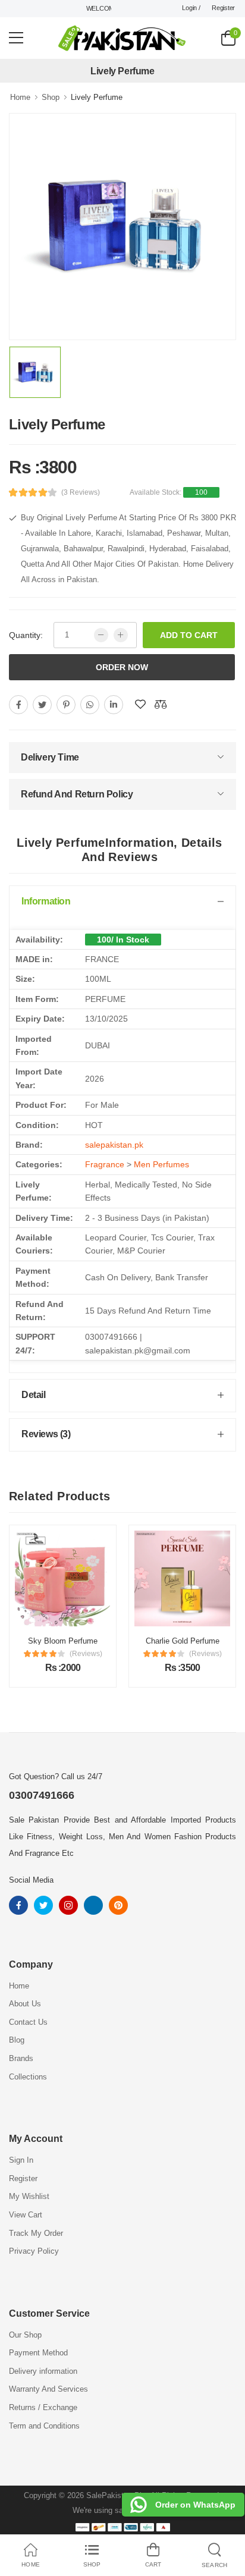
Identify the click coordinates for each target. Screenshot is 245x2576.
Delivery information (43, 2371)
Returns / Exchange (43, 2407)
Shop (51, 97)
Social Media (31, 1880)
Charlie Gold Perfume (86, 1641)
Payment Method (38, 2353)
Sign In (21, 2160)
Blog (17, 2040)
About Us (25, 2004)
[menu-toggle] (16, 38)
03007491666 (42, 1795)
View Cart (26, 2215)
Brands (21, 2058)
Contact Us (28, 2022)
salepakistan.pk (114, 1145)
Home (20, 97)
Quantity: (26, 635)
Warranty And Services (48, 2389)
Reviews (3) (46, 1434)
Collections (28, 2077)
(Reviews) (109, 1654)
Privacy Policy (34, 2251)
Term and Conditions (44, 2426)
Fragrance (105, 1164)
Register (223, 8)
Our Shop (25, 2335)
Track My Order (36, 2233)
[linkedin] (114, 705)
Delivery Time (50, 757)
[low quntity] (101, 635)
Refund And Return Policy (77, 794)
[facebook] (18, 705)
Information (46, 901)
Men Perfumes (161, 1164)
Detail (34, 1395)
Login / (191, 8)
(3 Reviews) (81, 492)
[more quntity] (121, 635)
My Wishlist (29, 2196)
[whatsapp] (90, 705)
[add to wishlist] (140, 705)
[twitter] (42, 705)
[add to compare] (161, 705)
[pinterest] (66, 705)
